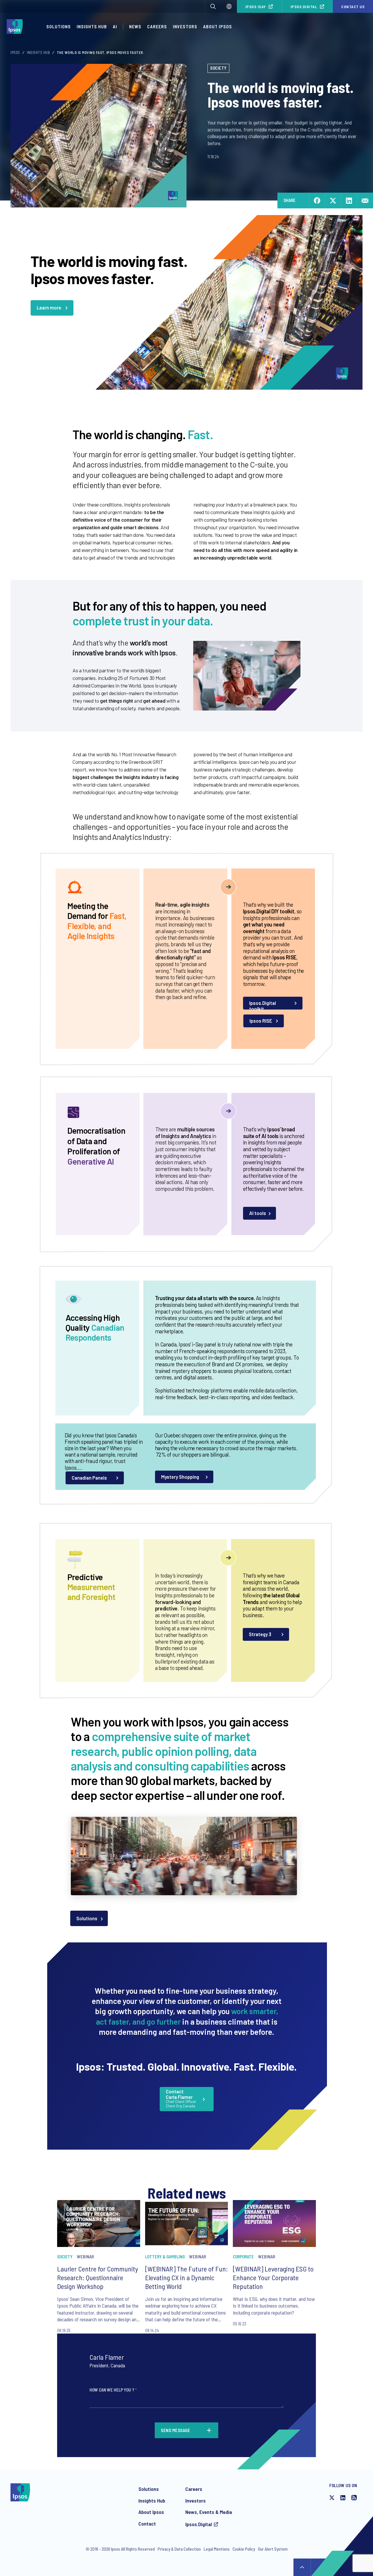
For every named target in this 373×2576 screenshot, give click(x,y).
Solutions (59, 26)
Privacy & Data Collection (179, 2549)
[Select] (229, 6)
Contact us (353, 7)
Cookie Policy (244, 2549)
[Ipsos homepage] (16, 27)
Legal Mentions (217, 2549)
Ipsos (15, 52)
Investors (185, 26)
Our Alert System (273, 2549)
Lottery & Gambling (165, 2257)
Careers (157, 26)
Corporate (243, 2257)
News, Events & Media (209, 2512)
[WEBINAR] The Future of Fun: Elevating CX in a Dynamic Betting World (186, 2277)
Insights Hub (92, 26)
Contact (147, 2524)
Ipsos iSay (256, 7)
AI (115, 26)
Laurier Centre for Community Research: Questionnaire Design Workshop (98, 2277)
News (135, 26)
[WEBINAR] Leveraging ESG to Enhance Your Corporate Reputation (273, 2277)
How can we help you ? (113, 2390)
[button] (213, 6)
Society (218, 68)
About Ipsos (218, 26)
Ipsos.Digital (304, 7)
